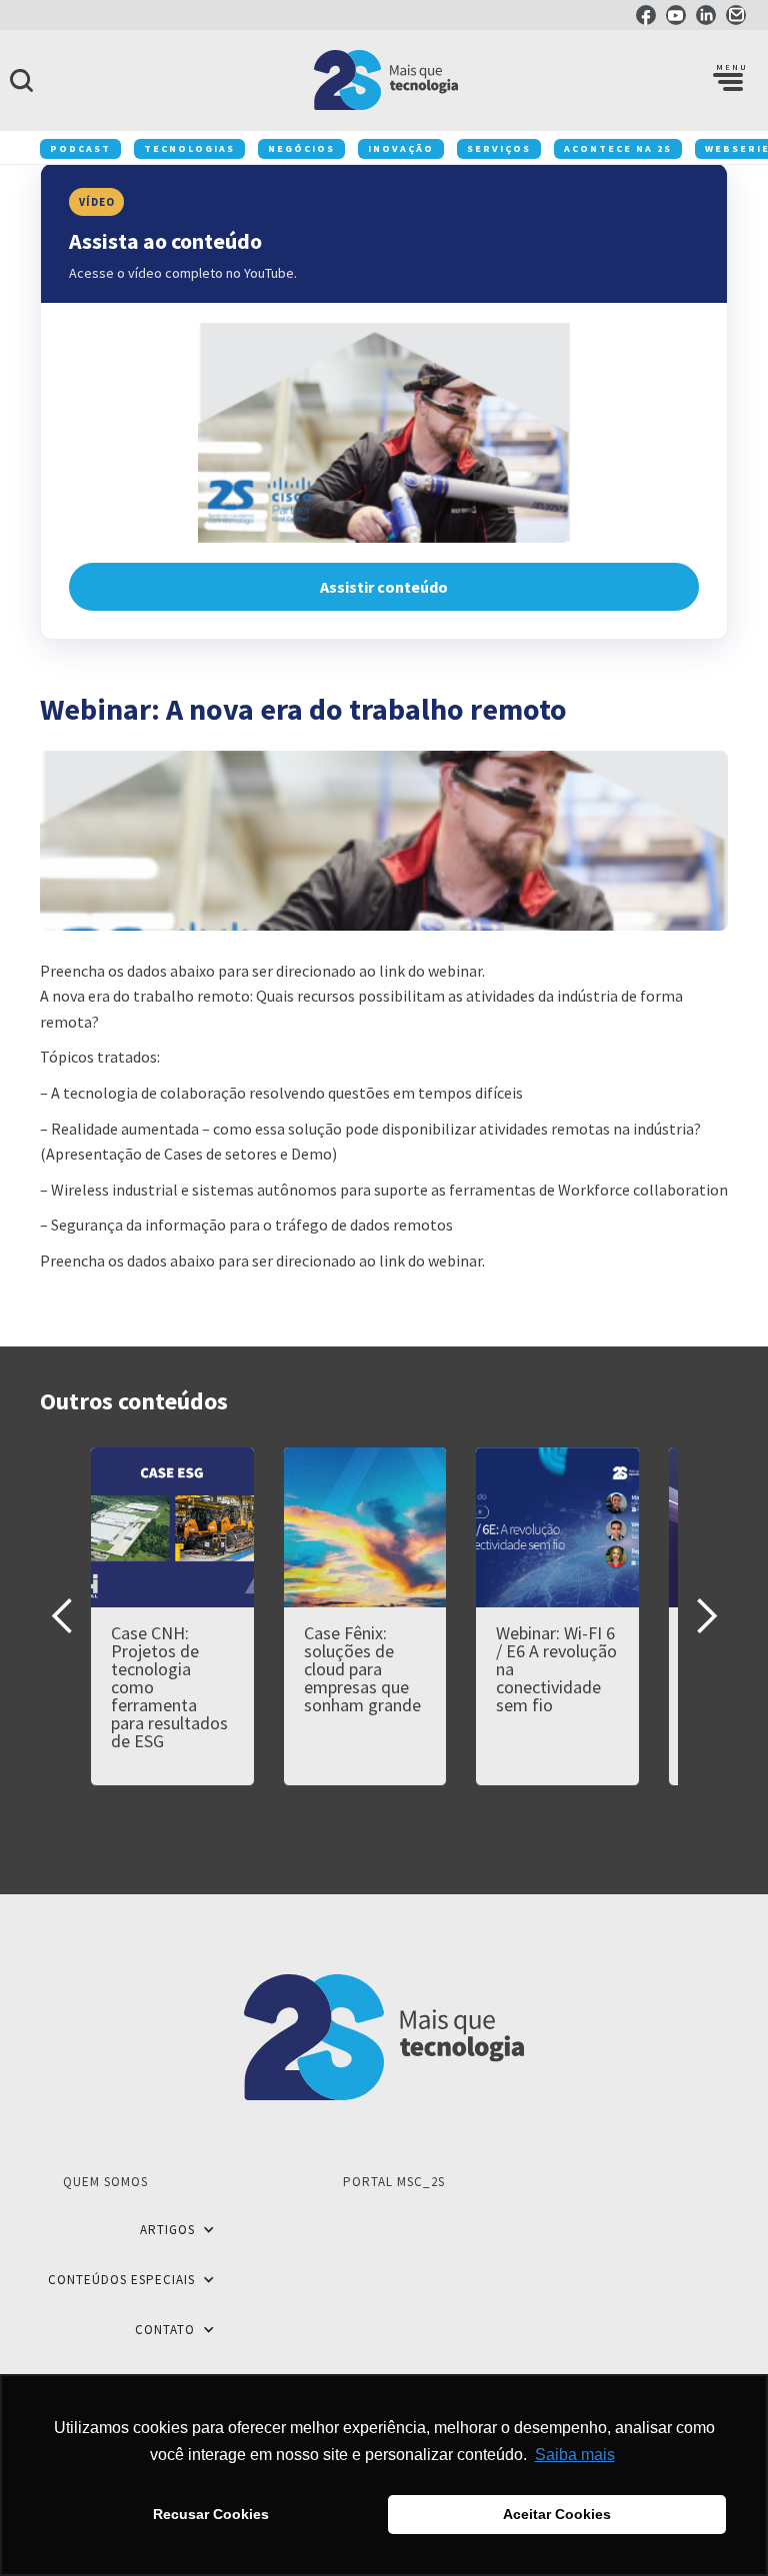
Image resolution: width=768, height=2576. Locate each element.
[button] (728, 80)
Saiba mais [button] (575, 2455)
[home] (384, 80)
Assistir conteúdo (384, 587)
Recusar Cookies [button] (211, 2514)
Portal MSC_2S (394, 2182)
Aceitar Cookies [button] (557, 2514)
